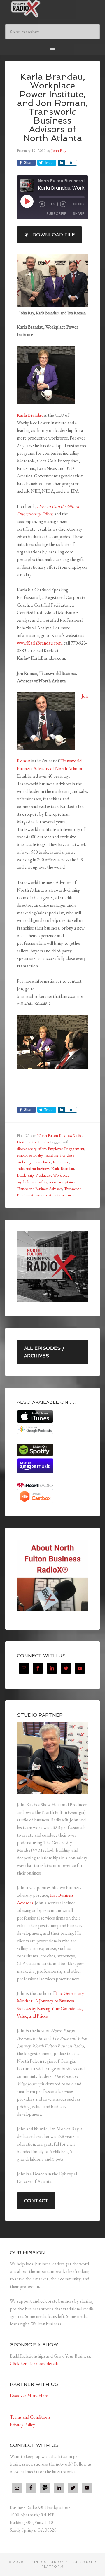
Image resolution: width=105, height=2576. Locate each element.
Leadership (25, 1175)
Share (78, 214)
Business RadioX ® (52, 9)
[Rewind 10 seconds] (42, 204)
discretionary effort (31, 1149)
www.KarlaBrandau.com (39, 643)
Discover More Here (29, 2395)
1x (53, 204)
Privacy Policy (22, 2425)
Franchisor (61, 1162)
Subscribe (56, 214)
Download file (54, 235)
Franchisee (43, 1162)
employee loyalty (30, 1155)
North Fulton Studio (33, 1142)
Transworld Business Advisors (40, 1189)
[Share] (61, 163)
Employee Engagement (66, 1149)
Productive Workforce (52, 1175)
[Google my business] (45, 2488)
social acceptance (62, 1182)
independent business (33, 1168)
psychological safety (32, 1182)
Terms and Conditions (30, 2417)
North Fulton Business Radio (60, 1135)
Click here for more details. (35, 2364)
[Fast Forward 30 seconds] (63, 204)
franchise (51, 1155)
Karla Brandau (30, 415)
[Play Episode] (27, 201)
